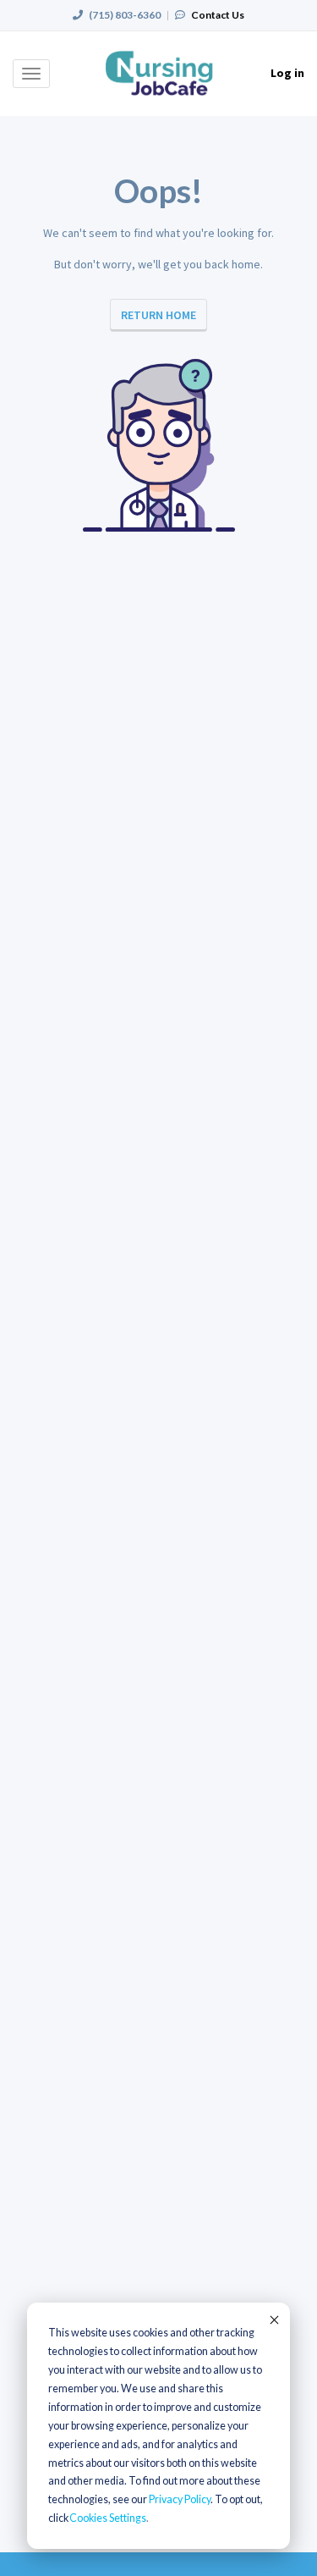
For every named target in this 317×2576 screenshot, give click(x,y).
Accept (273, 2320)
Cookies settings (108, 2518)
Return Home (158, 315)
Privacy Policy (180, 2499)
